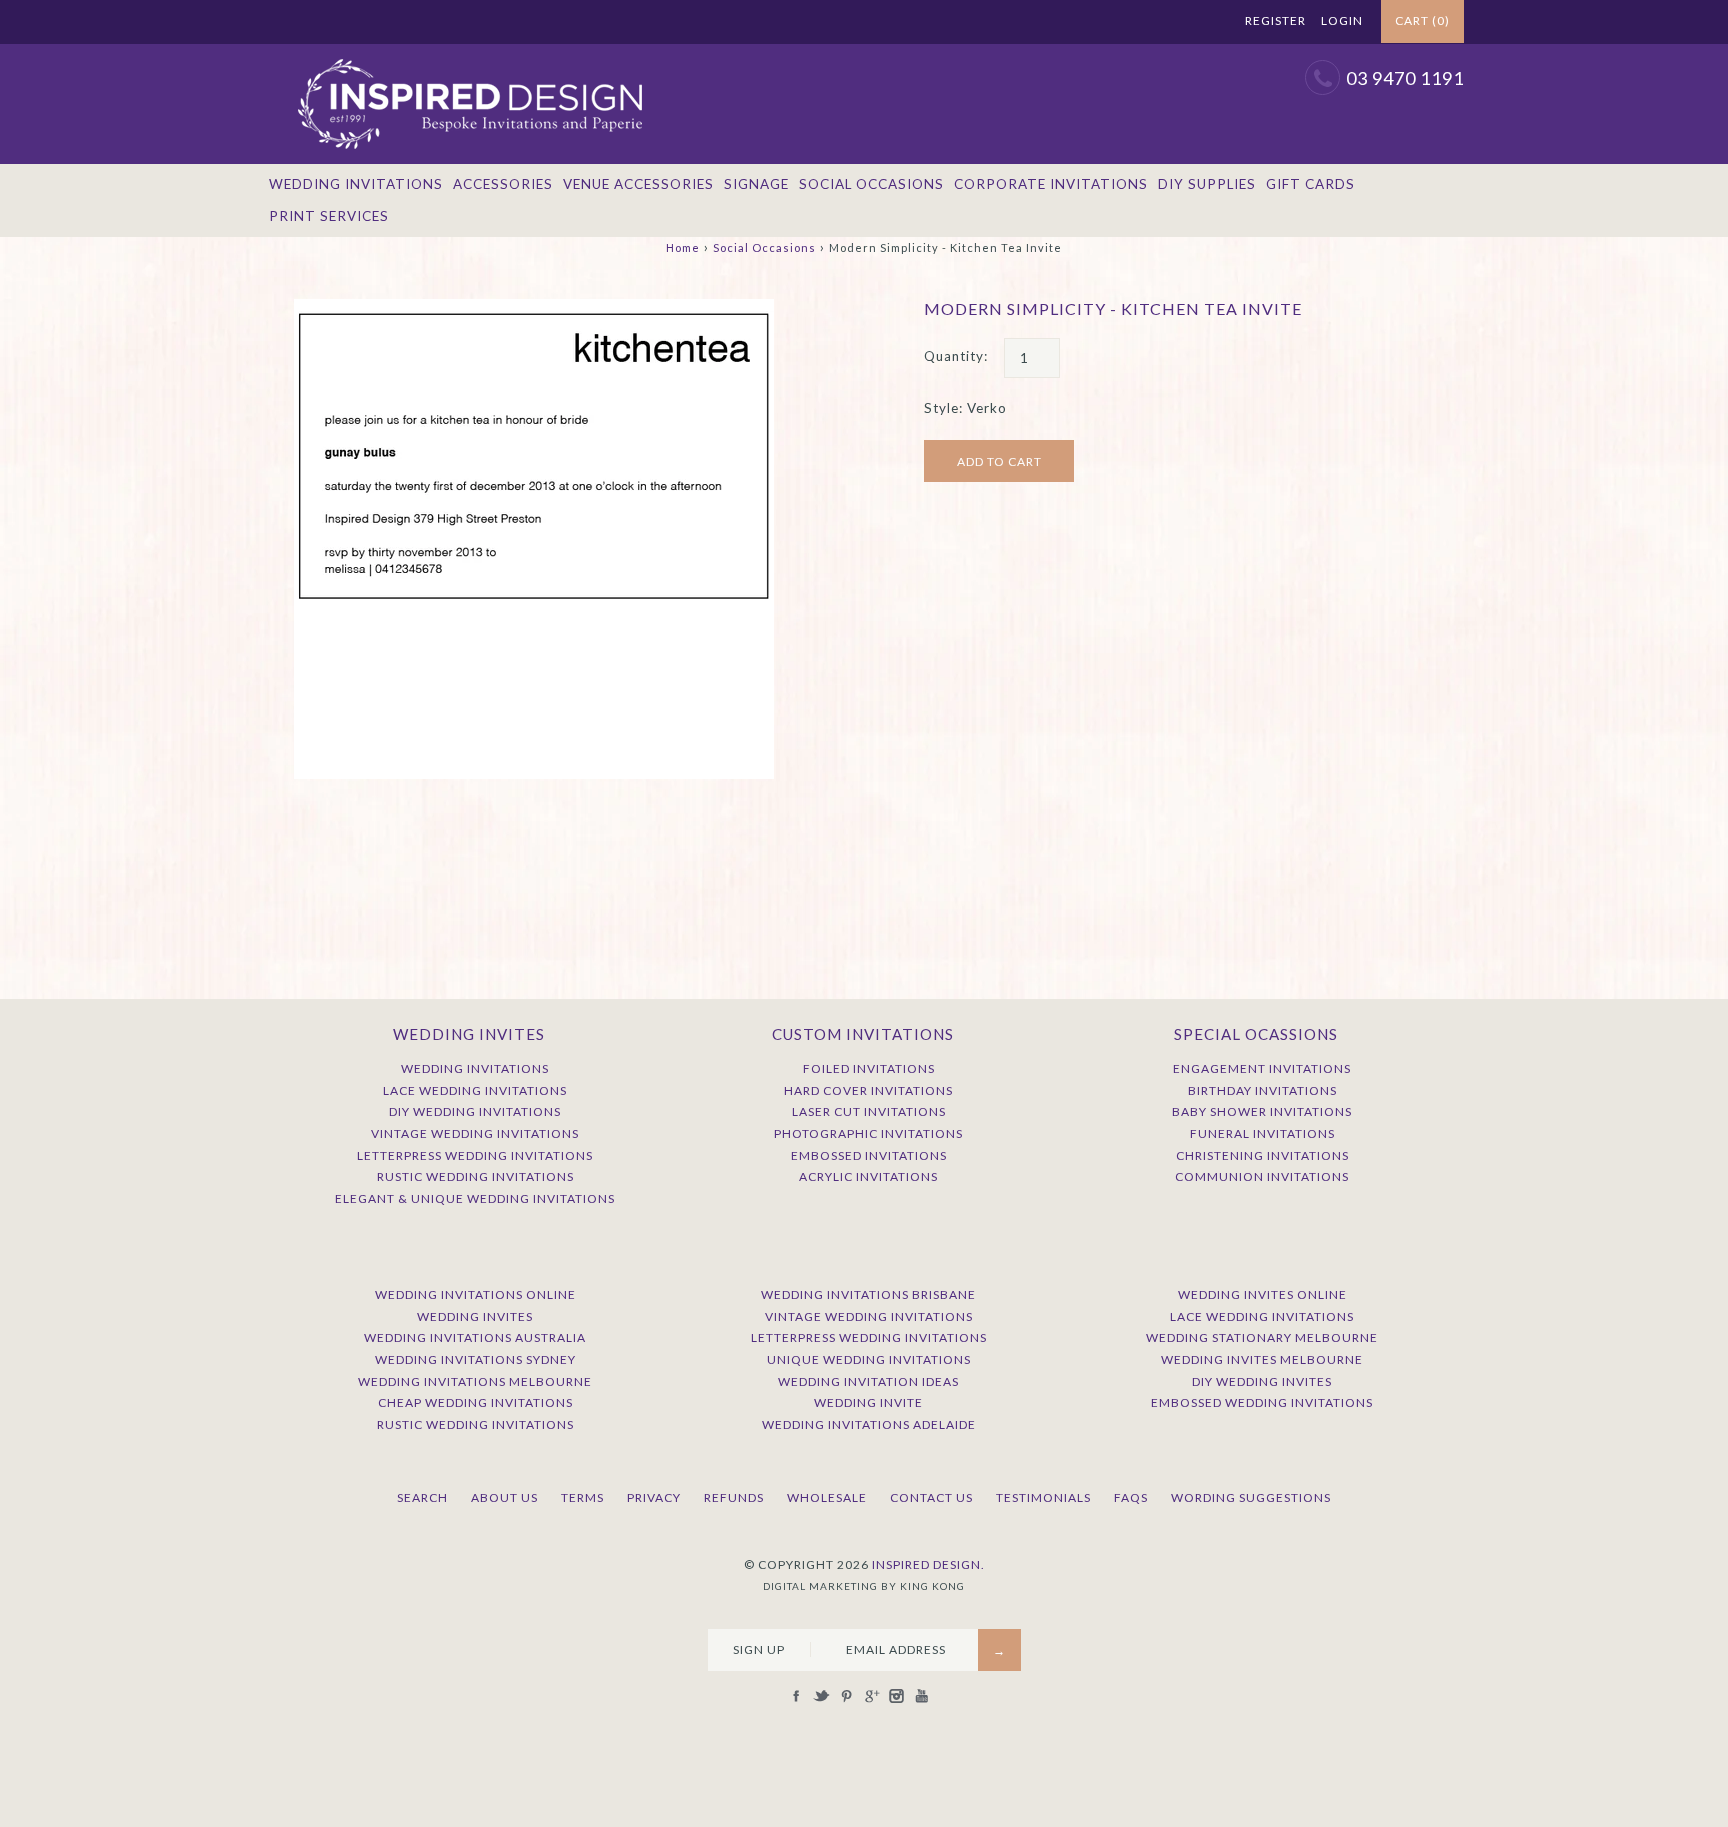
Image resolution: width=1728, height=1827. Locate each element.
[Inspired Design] (469, 54)
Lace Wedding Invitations (475, 1090)
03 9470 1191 (1405, 78)
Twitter (1101, 22)
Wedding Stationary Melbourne (1262, 1337)
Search (422, 1497)
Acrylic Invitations (868, 1176)
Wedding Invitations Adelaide (869, 1424)
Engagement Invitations (1262, 1068)
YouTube (1201, 22)
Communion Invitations (1262, 1176)
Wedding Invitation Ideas (868, 1381)
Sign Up (759, 1649)
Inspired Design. (928, 1564)
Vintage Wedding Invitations (475, 1133)
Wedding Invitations (356, 184)
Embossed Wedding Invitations (1262, 1402)
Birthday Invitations (1262, 1090)
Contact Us (931, 1497)
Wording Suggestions (1251, 1497)
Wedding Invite (868, 1402)
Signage (756, 184)
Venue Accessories (638, 184)
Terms (582, 1497)
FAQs (1131, 1497)
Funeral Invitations (1262, 1133)
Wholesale (827, 1497)
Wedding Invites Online (1262, 1294)
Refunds (734, 1497)
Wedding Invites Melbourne (1262, 1359)
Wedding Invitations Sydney (475, 1359)
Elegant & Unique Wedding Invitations (475, 1198)
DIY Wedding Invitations (475, 1111)
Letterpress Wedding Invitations (475, 1155)
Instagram (1176, 22)
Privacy (654, 1497)
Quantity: (956, 356)
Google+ (1151, 22)
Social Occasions (871, 184)
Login (1342, 20)
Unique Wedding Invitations (869, 1359)
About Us (504, 1497)
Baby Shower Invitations (1262, 1111)
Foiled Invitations (869, 1068)
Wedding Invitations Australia (475, 1337)
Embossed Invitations (869, 1155)
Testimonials (1043, 1497)
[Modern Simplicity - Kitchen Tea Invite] (534, 309)
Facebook (1076, 22)
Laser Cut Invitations (869, 1111)
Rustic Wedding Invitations (475, 1176)
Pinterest (1126, 22)
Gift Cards (1310, 184)
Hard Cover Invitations (868, 1090)
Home (683, 247)
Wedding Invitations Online (475, 1294)
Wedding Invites (475, 1316)
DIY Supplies (1207, 184)
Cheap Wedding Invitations (475, 1402)
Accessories (503, 184)
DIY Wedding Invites (1262, 1381)
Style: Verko (965, 408)
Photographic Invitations (868, 1133)
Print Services (329, 216)
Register (1275, 20)
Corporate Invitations (1051, 184)
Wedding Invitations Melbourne (475, 1381)
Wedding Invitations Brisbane (868, 1294)
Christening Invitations (1262, 1155)
